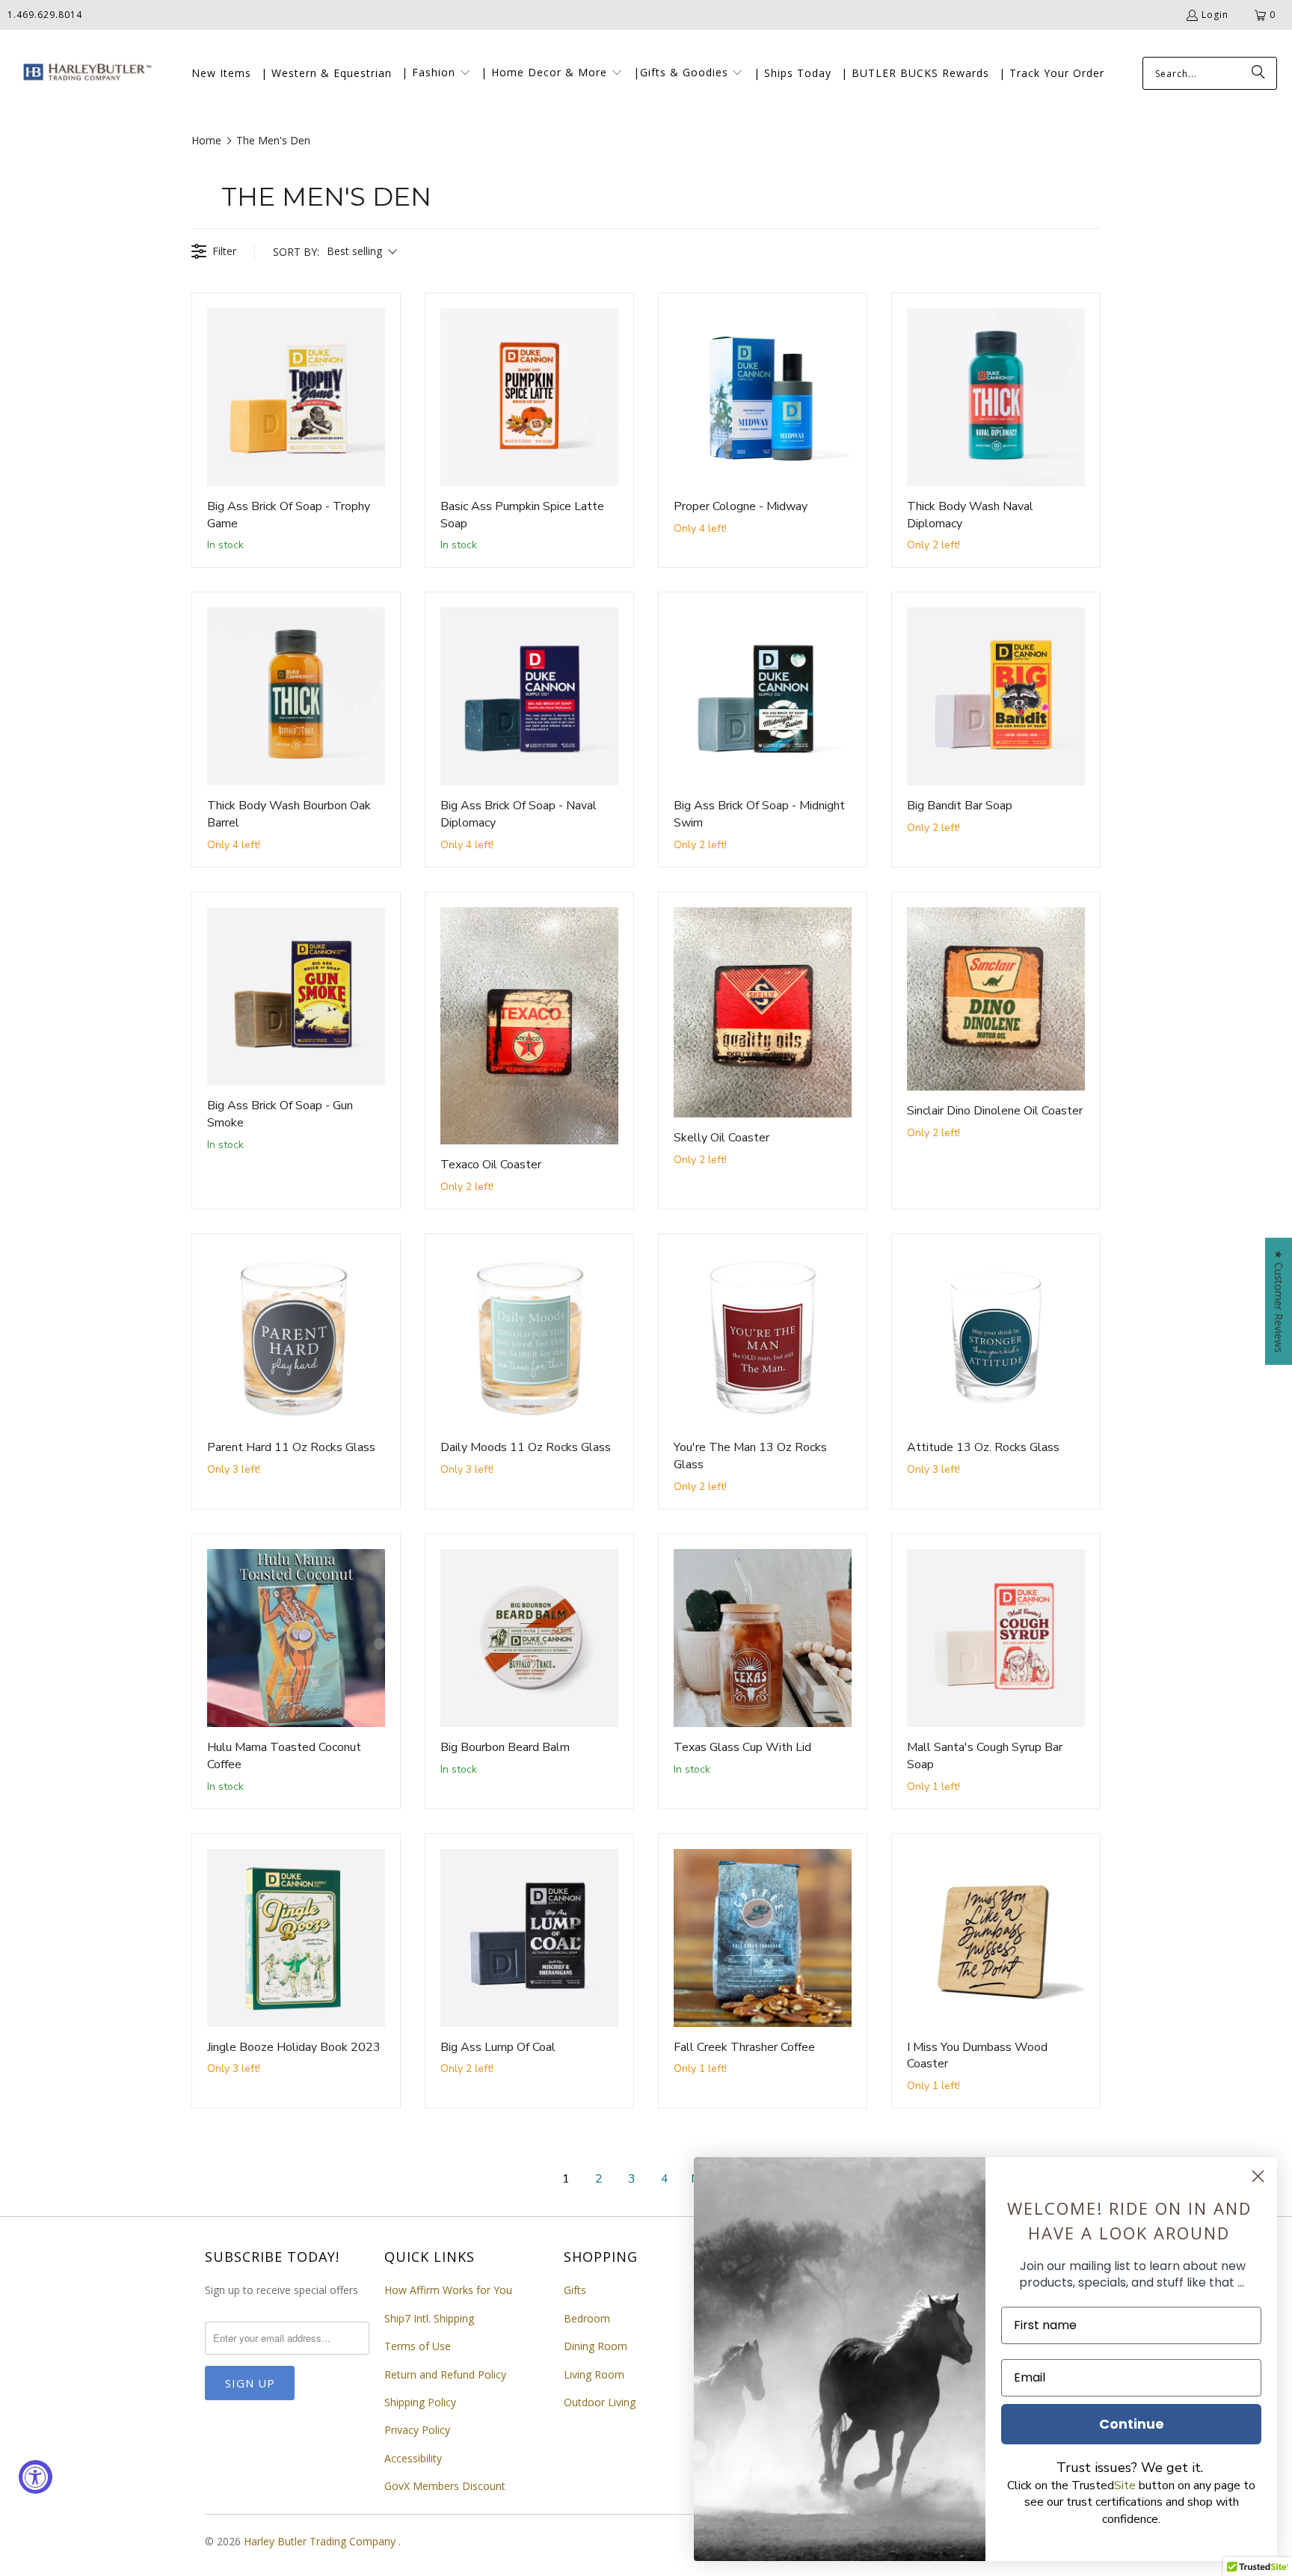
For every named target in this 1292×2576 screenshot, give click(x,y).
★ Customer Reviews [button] (1279, 1301)
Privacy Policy (417, 2430)
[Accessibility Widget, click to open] (36, 2477)
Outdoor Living (600, 2402)
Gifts (575, 2290)
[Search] (1258, 73)
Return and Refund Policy (445, 2374)
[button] (436, 73)
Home (206, 140)
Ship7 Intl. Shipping (429, 2318)
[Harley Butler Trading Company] (84, 74)
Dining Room (596, 2346)
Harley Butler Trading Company (321, 2541)
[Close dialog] (1258, 2176)
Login (1215, 15)
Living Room (594, 2374)
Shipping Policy (420, 2402)
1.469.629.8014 (45, 15)
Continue (1132, 2424)
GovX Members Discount (445, 2486)
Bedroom (587, 2318)
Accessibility (413, 2458)
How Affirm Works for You (448, 2290)
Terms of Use (418, 2346)
